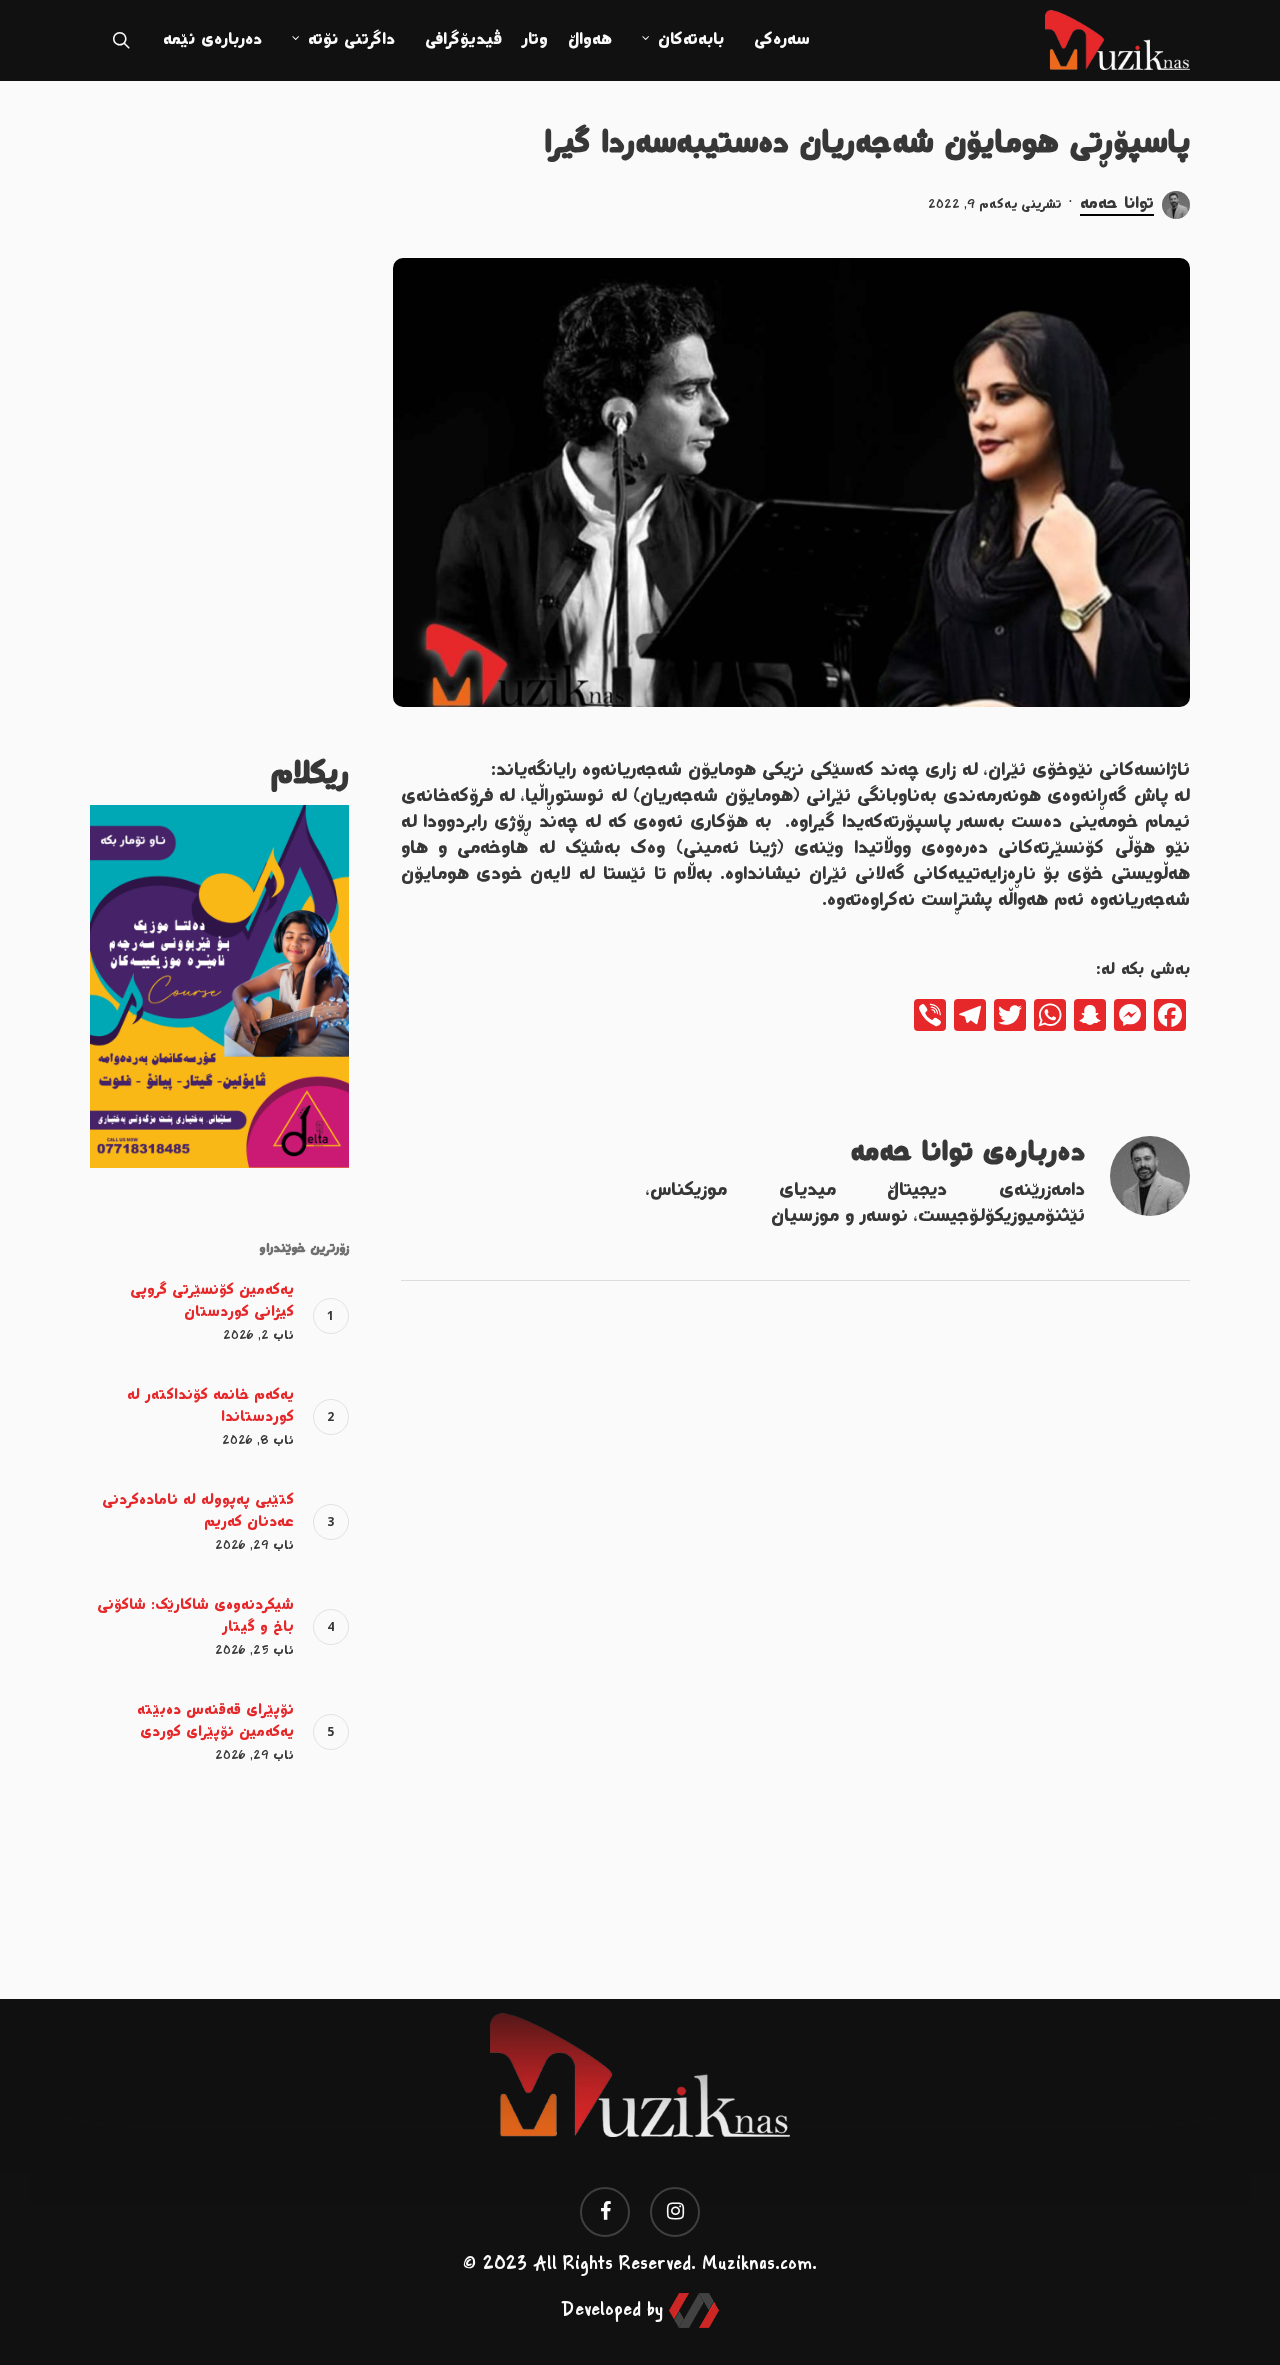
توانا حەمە (1117, 204)
